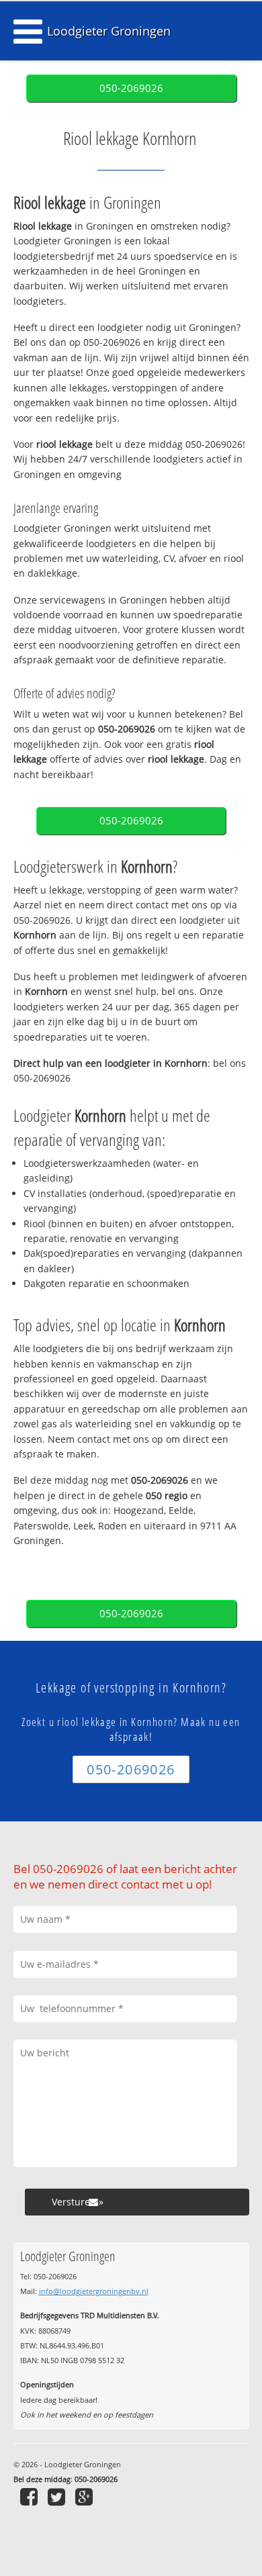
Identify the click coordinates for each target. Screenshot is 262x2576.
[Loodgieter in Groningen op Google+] (86, 2496)
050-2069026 (131, 88)
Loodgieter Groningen (109, 31)
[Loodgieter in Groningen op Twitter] (58, 2496)
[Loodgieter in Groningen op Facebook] (31, 2496)
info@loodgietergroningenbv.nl (94, 2291)
